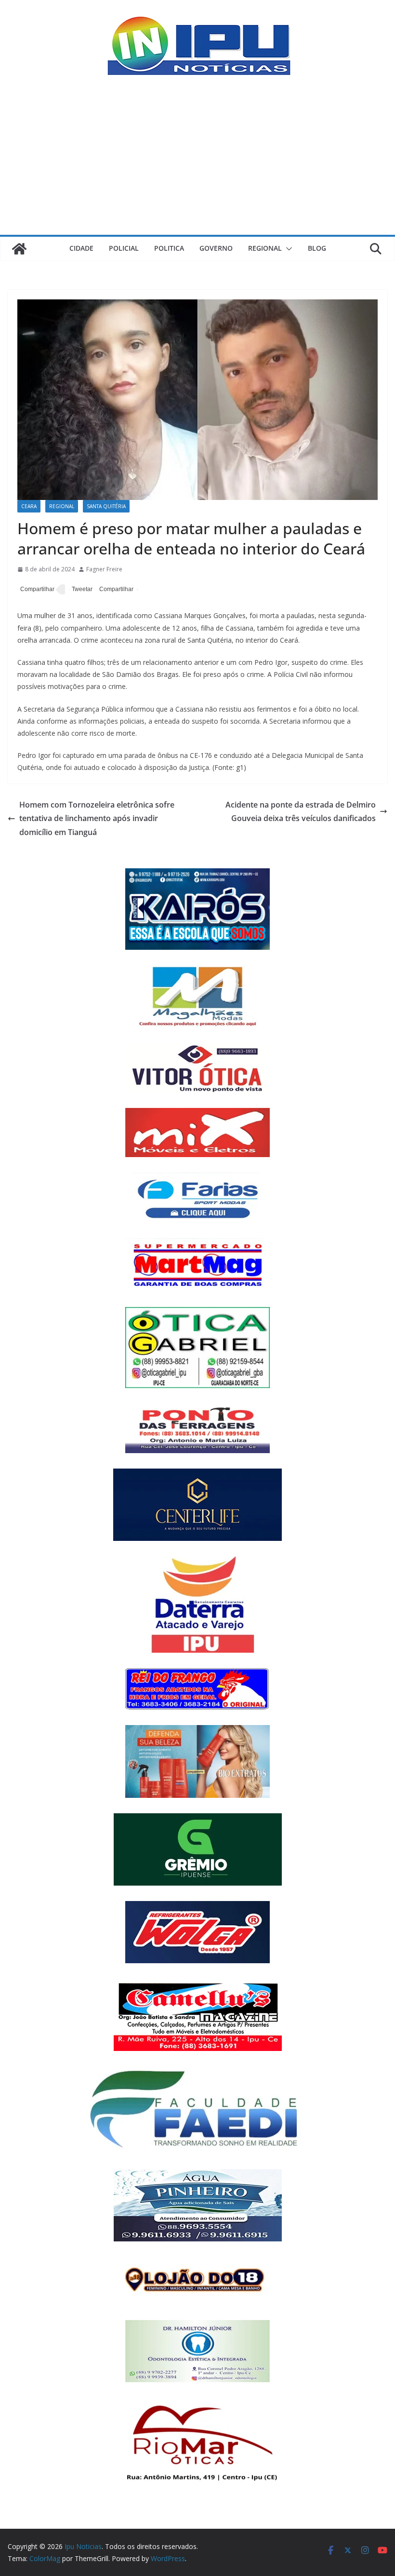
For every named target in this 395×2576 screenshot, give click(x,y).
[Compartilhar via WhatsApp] (115, 590)
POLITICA (169, 248)
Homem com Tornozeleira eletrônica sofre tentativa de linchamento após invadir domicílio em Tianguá (97, 819)
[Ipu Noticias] (19, 249)
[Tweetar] (81, 590)
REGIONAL (265, 248)
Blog (317, 248)
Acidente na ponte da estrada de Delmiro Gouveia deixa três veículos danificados (301, 812)
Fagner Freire (104, 569)
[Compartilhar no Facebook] (36, 590)
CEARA (29, 506)
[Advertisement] (197, 162)
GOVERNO (216, 248)
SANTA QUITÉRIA (106, 506)
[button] (287, 249)
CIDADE (81, 248)
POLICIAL (124, 248)
